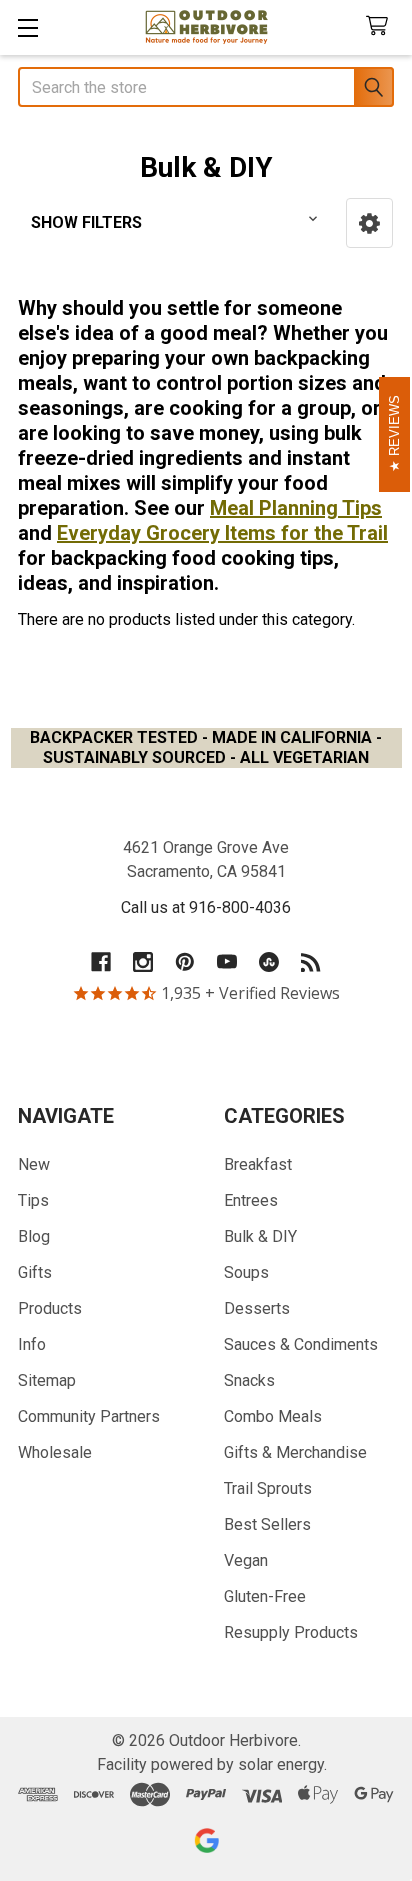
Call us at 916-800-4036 (206, 907)
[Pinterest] (185, 962)
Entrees (251, 1200)
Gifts (35, 1272)
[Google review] (206, 1840)
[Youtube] (227, 962)
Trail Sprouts (268, 1488)
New (34, 1164)
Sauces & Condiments (301, 1344)
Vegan (246, 1560)
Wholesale (55, 1452)
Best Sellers (267, 1524)
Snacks (249, 1380)
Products (50, 1308)
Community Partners (89, 1416)
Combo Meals (273, 1416)
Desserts (257, 1308)
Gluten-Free (265, 1596)
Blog (34, 1236)
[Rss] (311, 962)
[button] (369, 223)
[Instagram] (143, 962)
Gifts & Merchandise (295, 1452)
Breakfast (258, 1164)
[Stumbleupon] (269, 962)
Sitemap (47, 1380)
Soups (246, 1272)
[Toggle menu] (27, 27)
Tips (33, 1200)
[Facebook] (101, 962)
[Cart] (381, 26)
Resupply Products (291, 1632)
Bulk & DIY (260, 1236)
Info (32, 1344)
